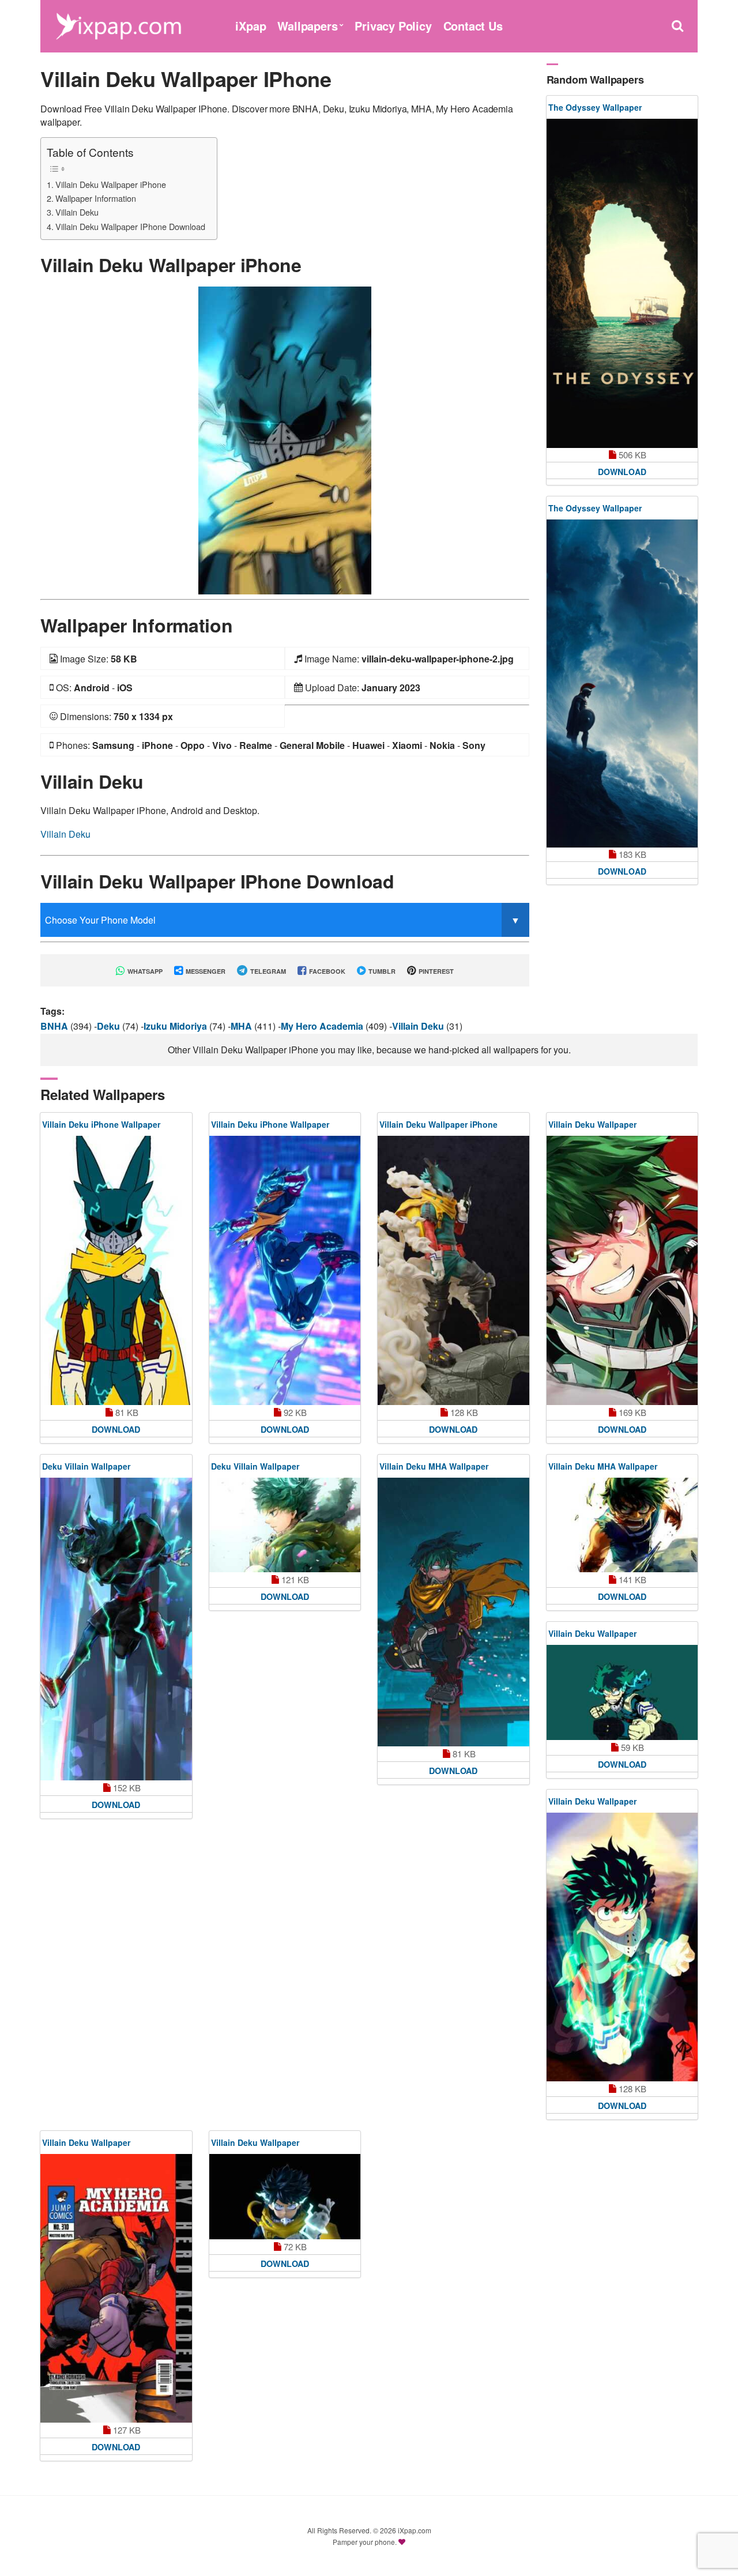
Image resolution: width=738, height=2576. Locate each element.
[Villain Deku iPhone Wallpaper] (116, 1270)
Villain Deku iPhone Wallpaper (101, 1124)
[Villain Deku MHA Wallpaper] (453, 1612)
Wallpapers (307, 26)
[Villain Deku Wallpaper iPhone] (285, 439)
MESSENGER (205, 971)
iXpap (251, 26)
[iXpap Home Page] (118, 25)
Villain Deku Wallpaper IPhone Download (130, 226)
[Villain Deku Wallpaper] (622, 1270)
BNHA (55, 1026)
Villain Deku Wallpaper (592, 1124)
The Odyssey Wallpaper (595, 107)
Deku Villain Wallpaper (86, 1466)
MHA (242, 1026)
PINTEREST (435, 971)
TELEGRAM (267, 971)
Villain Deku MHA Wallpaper (434, 1466)
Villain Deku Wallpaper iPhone (111, 184)
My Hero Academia (323, 1026)
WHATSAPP (144, 971)
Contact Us (473, 26)
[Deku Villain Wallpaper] (116, 1629)
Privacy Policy (393, 26)
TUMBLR (381, 971)
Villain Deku (77, 212)
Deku (110, 1026)
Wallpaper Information (96, 198)
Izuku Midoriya (176, 1026)
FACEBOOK (326, 971)
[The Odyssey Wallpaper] (622, 283)
